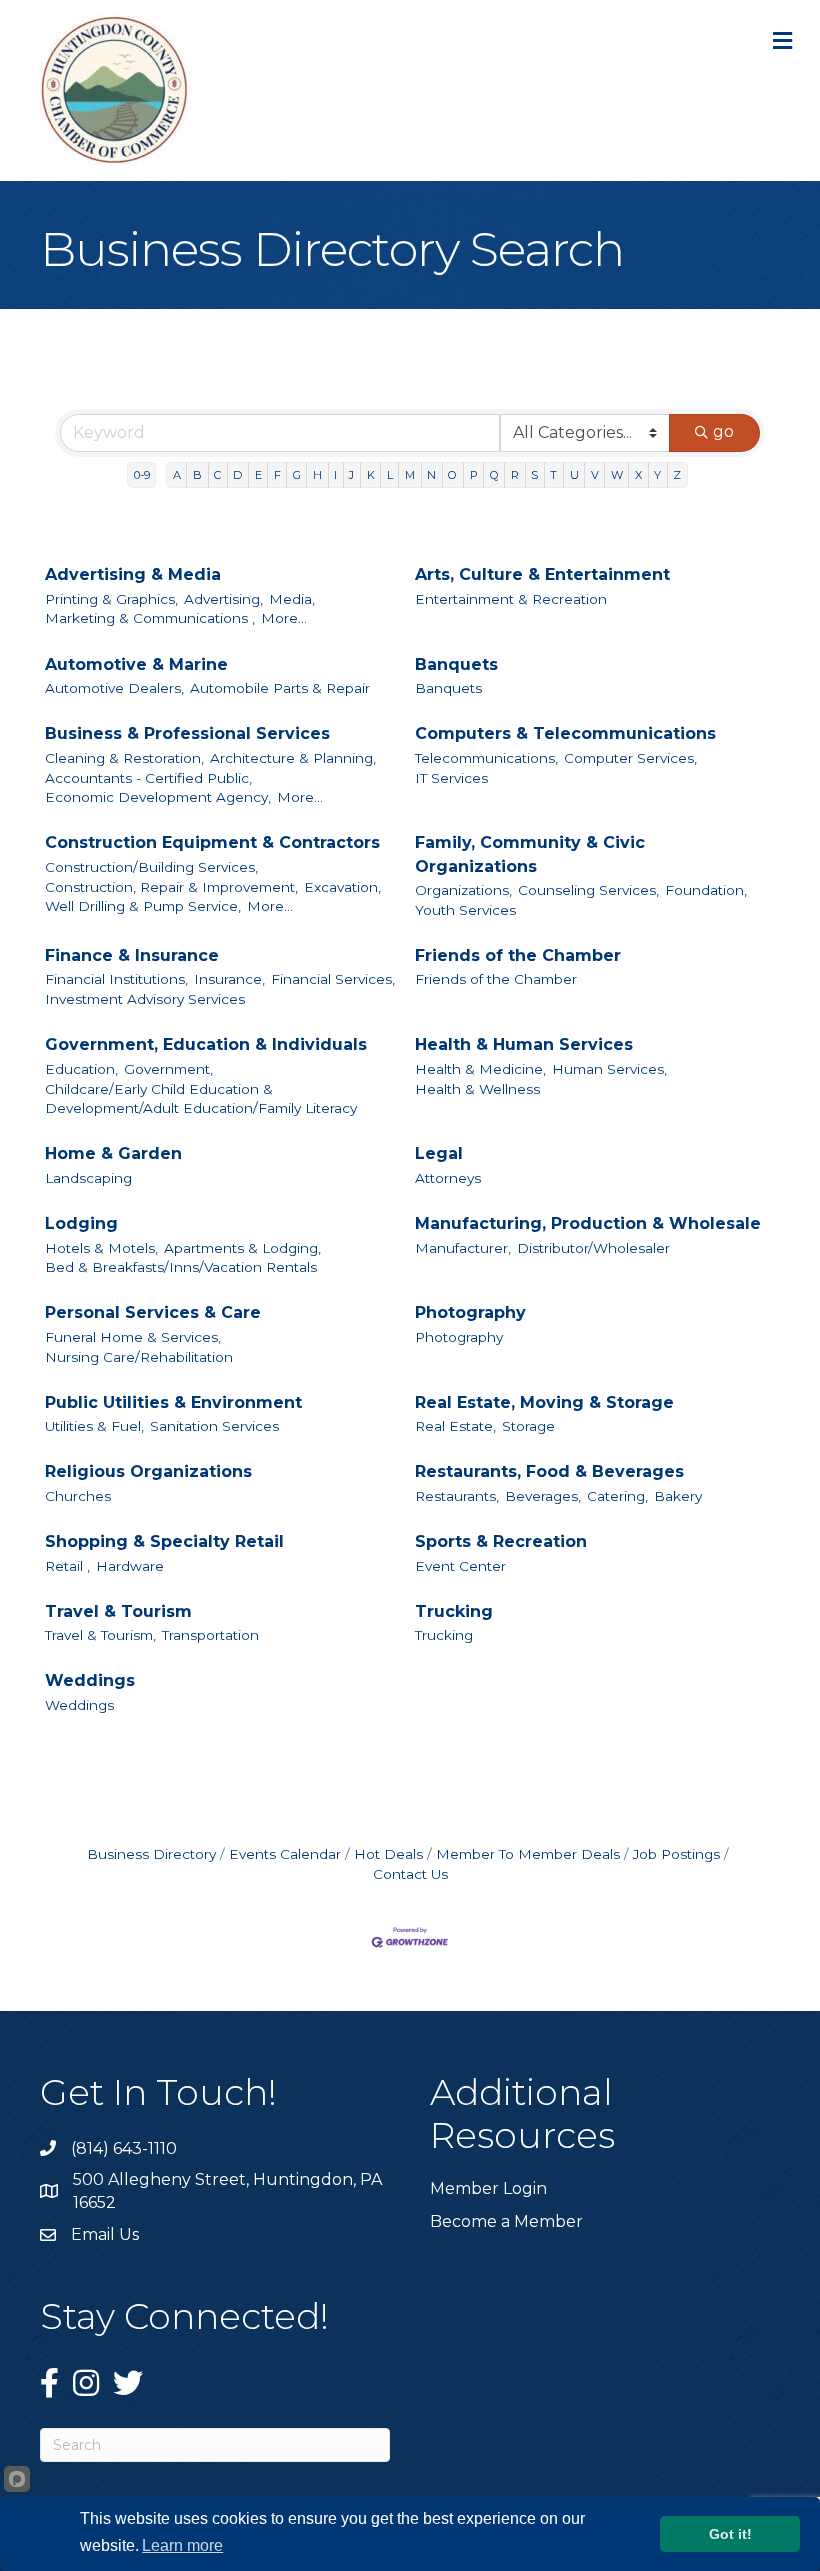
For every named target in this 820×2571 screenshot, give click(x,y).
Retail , (67, 1566)
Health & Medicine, (480, 1069)
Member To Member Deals (528, 1854)
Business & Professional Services (187, 733)
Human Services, (609, 1069)
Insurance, (229, 979)
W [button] (617, 475)
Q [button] (494, 475)
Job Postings (676, 1854)
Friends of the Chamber (518, 955)
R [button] (515, 475)
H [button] (317, 475)
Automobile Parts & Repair (280, 688)
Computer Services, (630, 758)
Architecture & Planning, (293, 758)
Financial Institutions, (116, 979)
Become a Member (506, 2221)
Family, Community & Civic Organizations (530, 854)
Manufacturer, (463, 1248)
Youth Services (465, 910)
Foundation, (706, 890)
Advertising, (223, 599)
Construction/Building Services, (151, 867)
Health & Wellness (477, 1089)
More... (284, 618)
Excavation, (342, 887)
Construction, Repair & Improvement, (171, 887)
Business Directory (151, 1854)
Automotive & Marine (136, 664)
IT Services (451, 778)
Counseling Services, (588, 890)
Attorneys (448, 1178)
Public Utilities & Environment (173, 1402)
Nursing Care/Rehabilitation (139, 1357)
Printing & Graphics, (111, 599)
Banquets (456, 664)
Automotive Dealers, (114, 688)
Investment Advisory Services (145, 999)
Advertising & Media (133, 574)
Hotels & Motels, (101, 1248)
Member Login (488, 2188)
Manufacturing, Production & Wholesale (588, 1223)
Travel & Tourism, (100, 1635)
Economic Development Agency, (158, 797)
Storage (528, 1426)
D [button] (237, 475)
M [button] (410, 475)
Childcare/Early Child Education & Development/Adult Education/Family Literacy (201, 1099)
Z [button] (677, 475)
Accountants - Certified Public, (148, 778)
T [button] (553, 475)
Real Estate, (455, 1426)
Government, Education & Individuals (206, 1044)
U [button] (574, 475)
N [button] (431, 475)
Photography (470, 1312)
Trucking (454, 1611)
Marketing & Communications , (150, 618)
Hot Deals (388, 1854)
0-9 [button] (142, 475)
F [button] (277, 475)
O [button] (452, 475)
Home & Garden (113, 1153)
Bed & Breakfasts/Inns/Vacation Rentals (181, 1267)
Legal (439, 1153)
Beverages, (543, 1496)
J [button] (351, 475)
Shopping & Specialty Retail (164, 1541)
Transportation (210, 1635)
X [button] (638, 475)
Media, (292, 599)
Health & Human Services (524, 1044)
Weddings (90, 1680)
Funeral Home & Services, (133, 1337)
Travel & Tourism (118, 1611)
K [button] (371, 475)
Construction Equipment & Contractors (212, 842)
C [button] (217, 475)
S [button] (534, 475)
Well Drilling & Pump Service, (143, 906)
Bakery (678, 1496)
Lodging (81, 1223)
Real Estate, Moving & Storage (544, 1402)
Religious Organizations (148, 1471)
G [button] (297, 475)
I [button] (335, 475)
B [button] (197, 475)
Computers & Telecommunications (565, 733)
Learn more (182, 2545)
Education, (81, 1069)
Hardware (130, 1566)
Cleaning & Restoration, (124, 758)
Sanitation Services (214, 1426)
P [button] (474, 475)
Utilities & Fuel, (94, 1426)
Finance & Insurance (132, 955)
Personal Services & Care (153, 1312)
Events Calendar (285, 1854)
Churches (78, 1496)
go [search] (723, 431)
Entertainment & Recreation (511, 599)
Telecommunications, (486, 758)
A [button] (177, 475)
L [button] (390, 475)
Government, (168, 1069)
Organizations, (463, 890)
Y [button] (657, 475)
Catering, (617, 1496)
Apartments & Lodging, (242, 1248)
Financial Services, (333, 979)
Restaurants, (457, 1496)
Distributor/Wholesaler (593, 1248)
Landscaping (88, 1178)
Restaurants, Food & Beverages (549, 1471)
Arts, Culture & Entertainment (542, 574)
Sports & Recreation (501, 1541)
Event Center (460, 1566)
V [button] (595, 475)
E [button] (258, 475)
